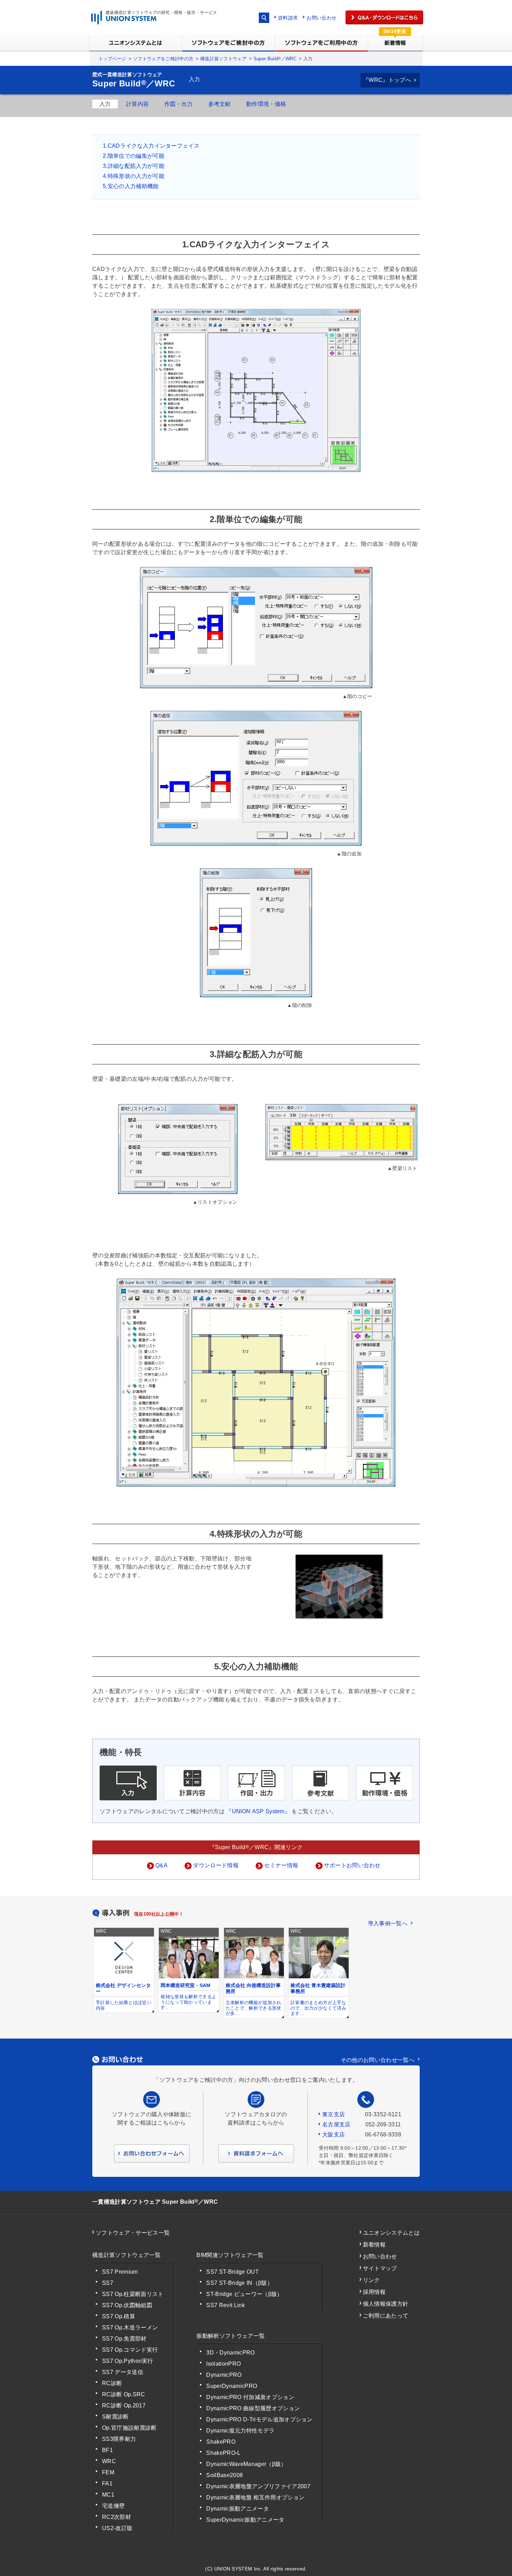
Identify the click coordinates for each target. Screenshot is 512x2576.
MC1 (108, 2495)
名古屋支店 (336, 2124)
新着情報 (374, 2245)
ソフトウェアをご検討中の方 (163, 59)
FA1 (107, 2484)
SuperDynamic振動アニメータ (245, 2520)
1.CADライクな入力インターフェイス (151, 146)
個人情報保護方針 (386, 2304)
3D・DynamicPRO (230, 2353)
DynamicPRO (224, 2375)
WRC (109, 2461)
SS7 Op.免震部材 (124, 2339)
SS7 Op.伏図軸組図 (127, 2305)
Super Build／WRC (275, 59)
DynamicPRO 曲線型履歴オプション (253, 2408)
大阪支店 (333, 2135)
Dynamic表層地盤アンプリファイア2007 (258, 2486)
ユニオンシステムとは (391, 2233)
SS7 (108, 2283)
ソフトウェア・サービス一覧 (133, 2233)
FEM (108, 2472)
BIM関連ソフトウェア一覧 (230, 2255)
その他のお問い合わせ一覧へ (378, 2060)
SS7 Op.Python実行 (128, 2361)
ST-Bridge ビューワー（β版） (244, 2294)
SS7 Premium (120, 2272)
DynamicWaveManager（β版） (246, 2464)
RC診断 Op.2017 (124, 2406)
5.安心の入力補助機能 (131, 186)
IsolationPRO (223, 2364)
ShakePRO (221, 2442)
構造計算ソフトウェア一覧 (126, 2255)
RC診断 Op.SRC (124, 2394)
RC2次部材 (117, 2517)
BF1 (107, 2450)
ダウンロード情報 (216, 1865)
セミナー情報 (281, 1865)
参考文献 (220, 104)
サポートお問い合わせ (352, 1865)
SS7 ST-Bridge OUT (232, 2272)
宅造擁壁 (113, 2506)
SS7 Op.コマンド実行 (130, 2350)
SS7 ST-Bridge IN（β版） (239, 2283)
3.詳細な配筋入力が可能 (134, 166)
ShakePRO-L (223, 2453)
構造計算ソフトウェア (223, 59)
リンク (371, 2280)
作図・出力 (179, 104)
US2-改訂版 (117, 2528)
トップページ (113, 59)
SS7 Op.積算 (119, 2316)
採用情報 (374, 2292)
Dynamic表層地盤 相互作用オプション (255, 2497)
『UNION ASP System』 (258, 1811)
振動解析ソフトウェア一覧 (231, 2336)
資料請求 (288, 18)
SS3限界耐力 (119, 2439)
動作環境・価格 (266, 104)
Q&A (161, 1865)
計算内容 (137, 104)
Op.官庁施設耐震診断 (129, 2428)
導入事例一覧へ (388, 1923)
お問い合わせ (321, 18)
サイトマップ (380, 2268)
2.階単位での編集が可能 (134, 156)
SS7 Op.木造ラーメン (130, 2327)
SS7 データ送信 (123, 2372)
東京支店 (333, 2114)
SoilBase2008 (224, 2475)
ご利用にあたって (386, 2316)
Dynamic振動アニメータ (237, 2509)
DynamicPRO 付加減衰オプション (250, 2397)
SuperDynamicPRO (232, 2386)
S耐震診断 (115, 2417)
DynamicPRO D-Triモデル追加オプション (259, 2419)
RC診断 (112, 2383)
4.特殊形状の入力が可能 (134, 176)
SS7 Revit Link (225, 2305)
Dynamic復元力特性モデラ (240, 2431)
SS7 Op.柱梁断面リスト (133, 2294)
